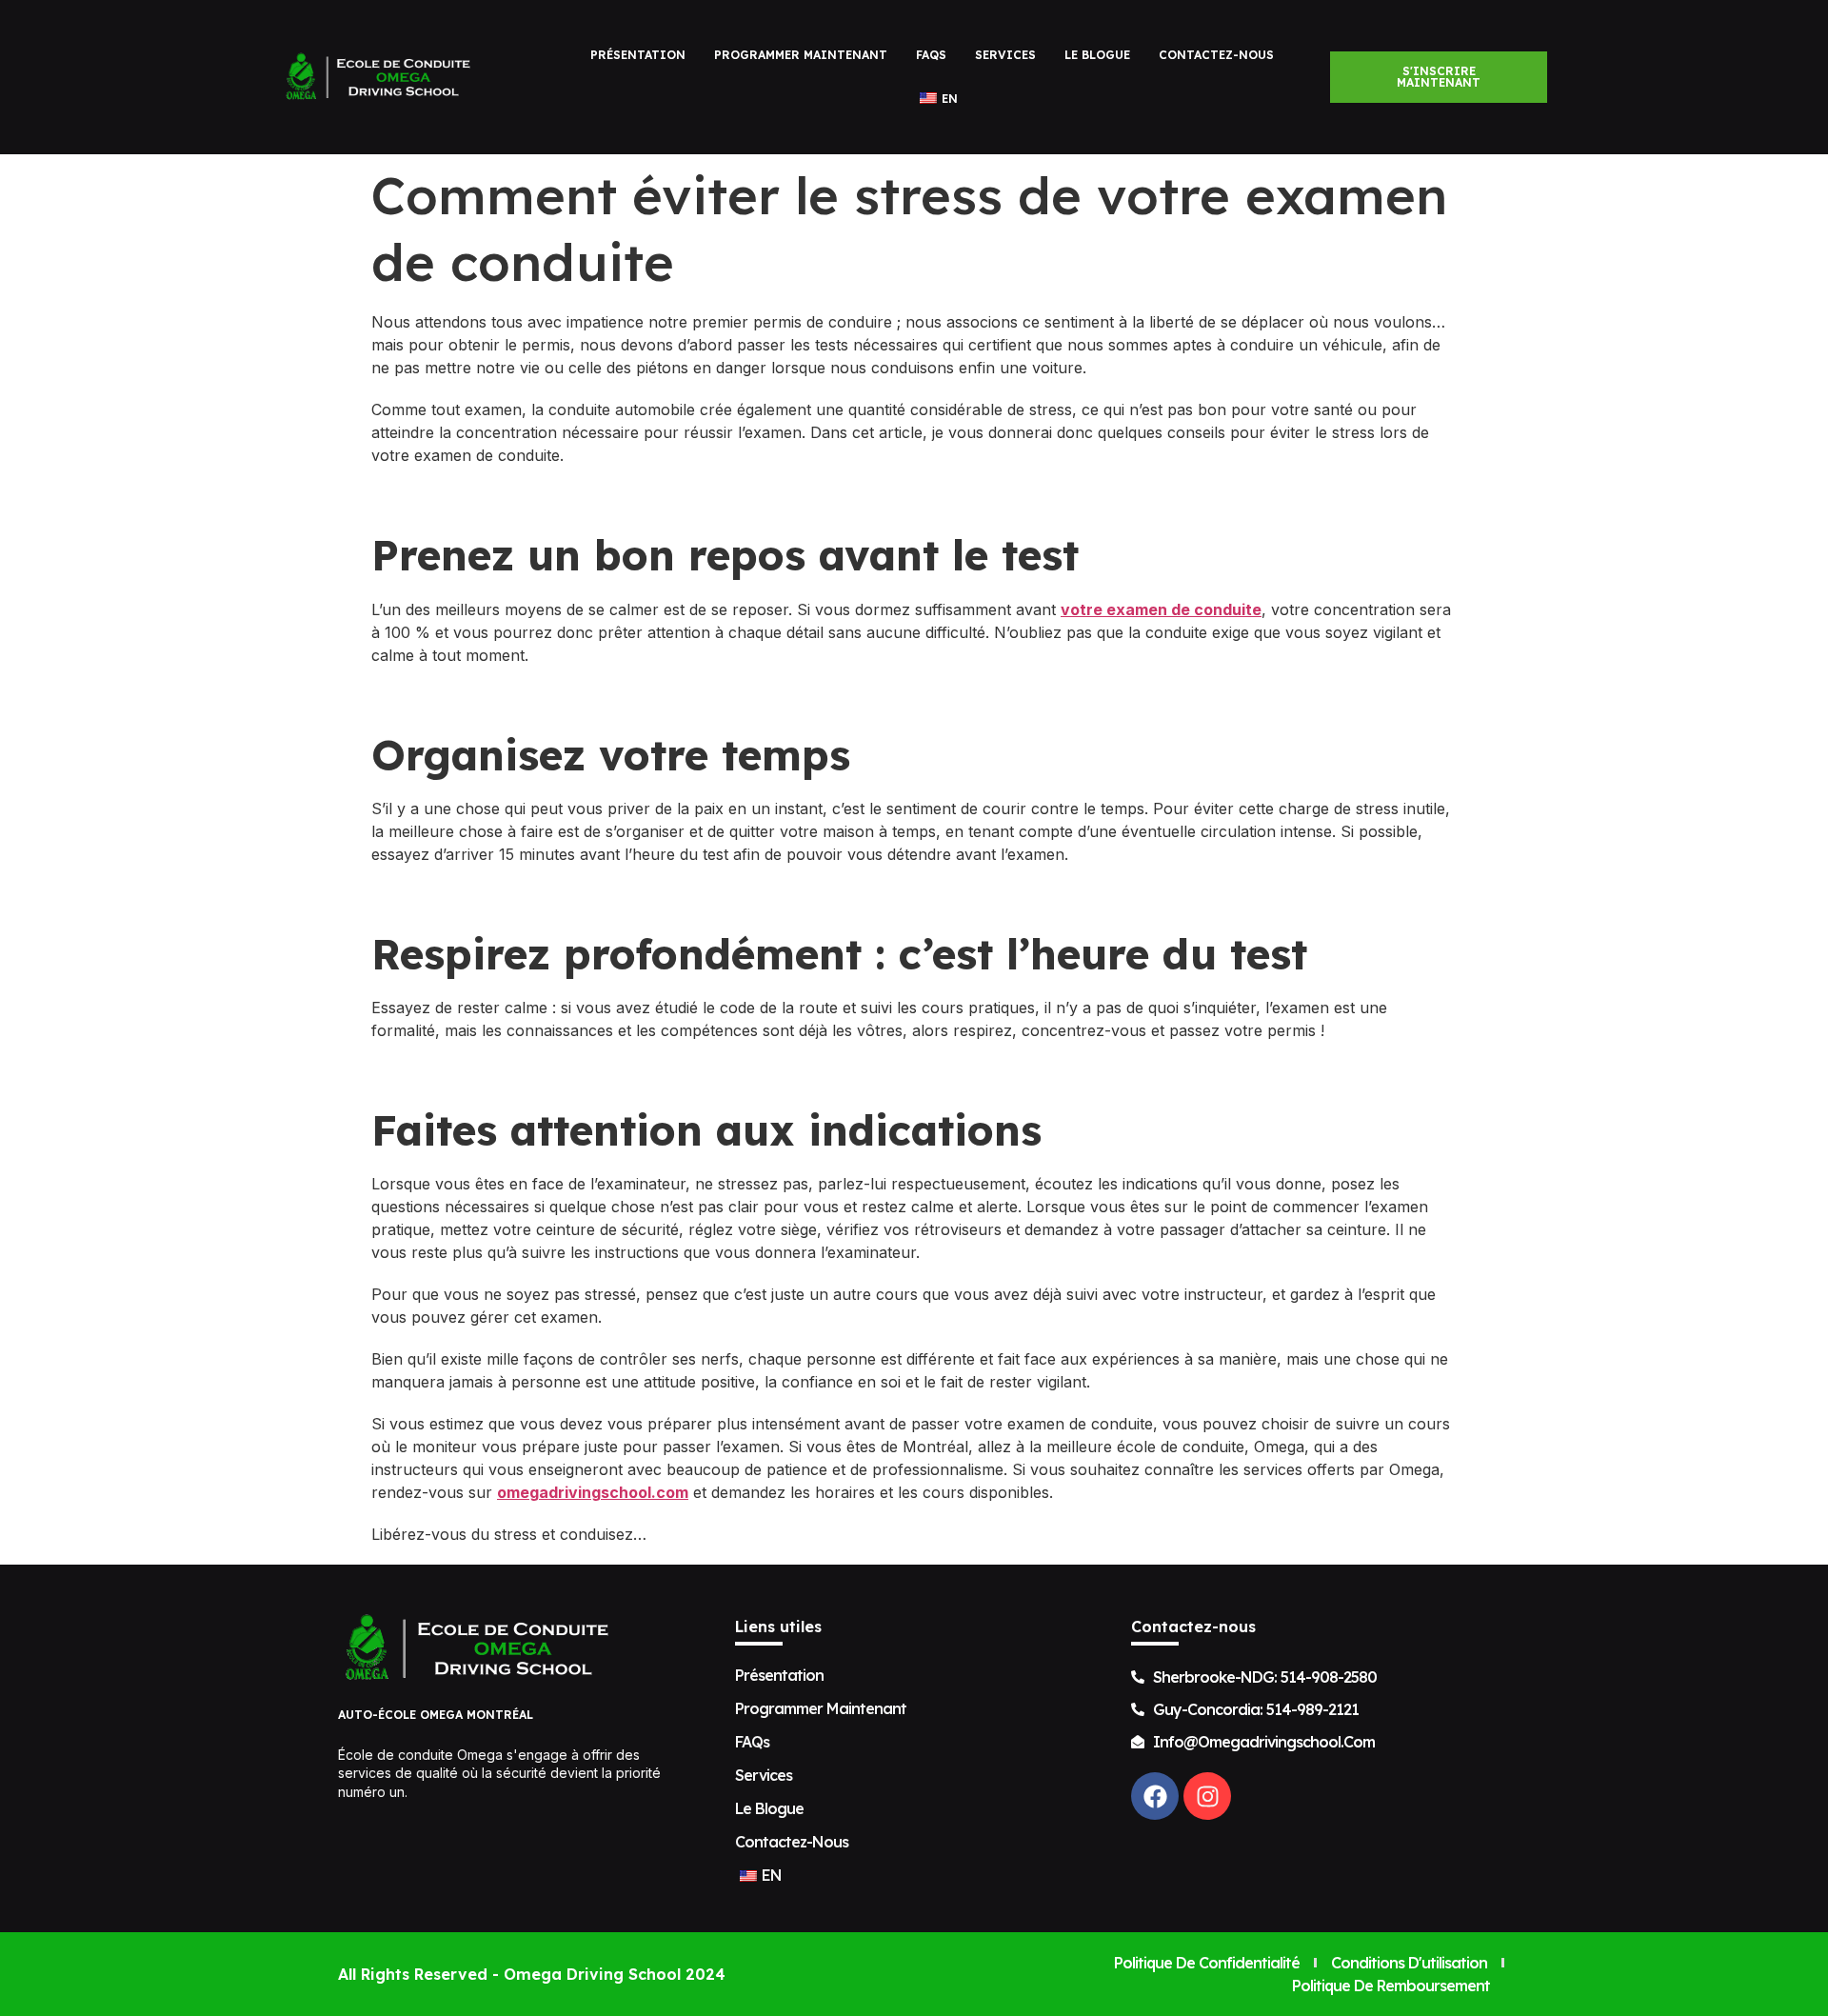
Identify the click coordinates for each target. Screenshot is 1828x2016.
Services (1005, 55)
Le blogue (1097, 55)
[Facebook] (1155, 1796)
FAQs (931, 55)
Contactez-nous (1216, 55)
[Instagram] (1207, 1796)
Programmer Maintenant (801, 55)
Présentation (638, 55)
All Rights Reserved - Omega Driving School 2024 (532, 1974)
